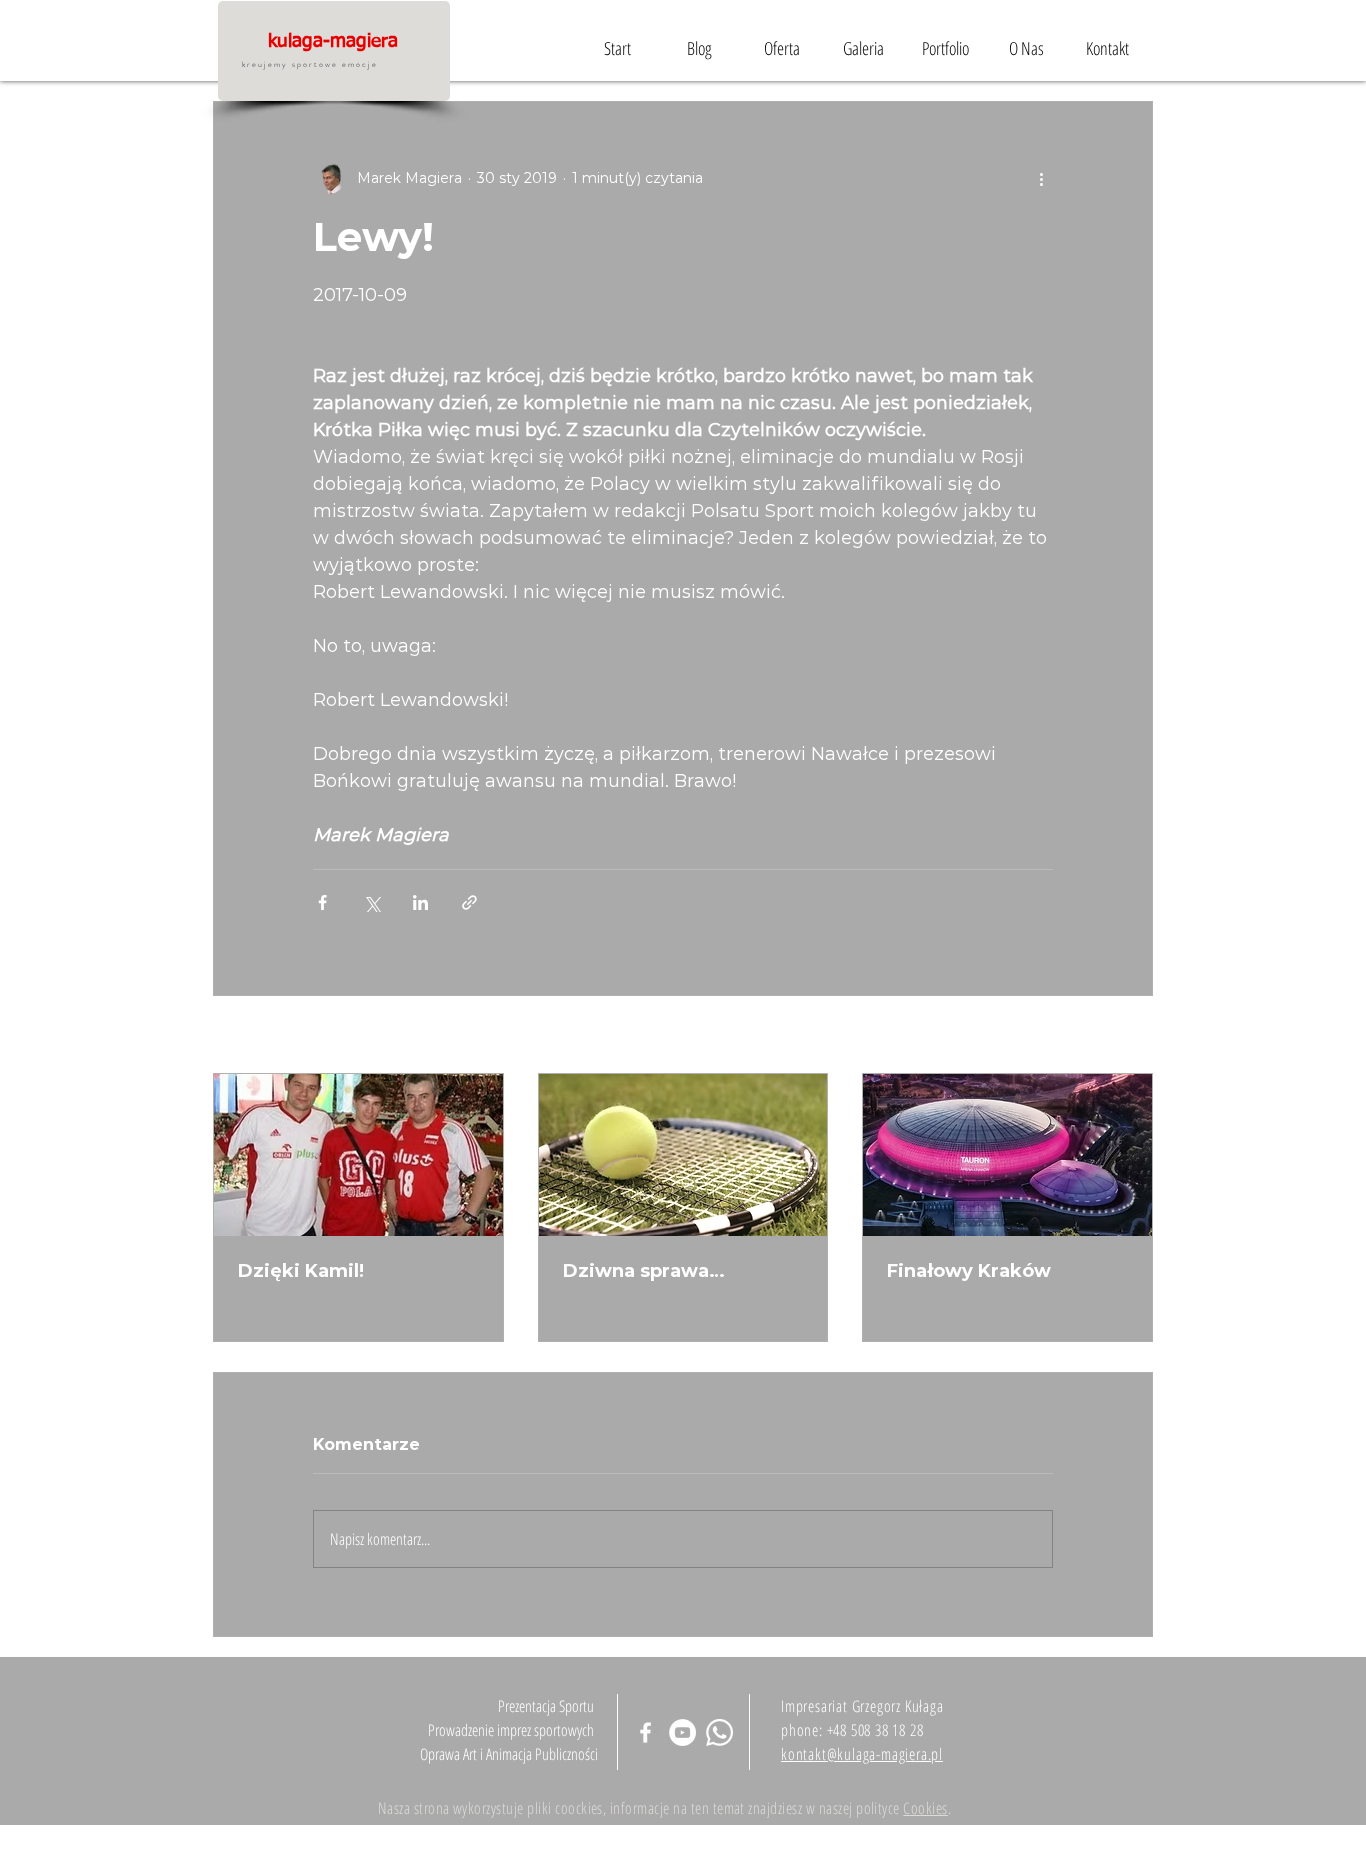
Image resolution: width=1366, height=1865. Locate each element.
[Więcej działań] (1041, 178)
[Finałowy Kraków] (1007, 1155)
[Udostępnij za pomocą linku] (469, 902)
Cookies (925, 1808)
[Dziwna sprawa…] (683, 1155)
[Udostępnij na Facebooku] (322, 902)
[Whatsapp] (719, 1732)
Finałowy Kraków (969, 1271)
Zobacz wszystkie (1091, 1036)
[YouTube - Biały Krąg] (682, 1732)
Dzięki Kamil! (301, 1271)
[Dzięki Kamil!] (358, 1155)
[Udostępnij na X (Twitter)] (371, 902)
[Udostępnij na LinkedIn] (420, 902)
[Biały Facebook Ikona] (645, 1732)
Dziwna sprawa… (644, 1271)
